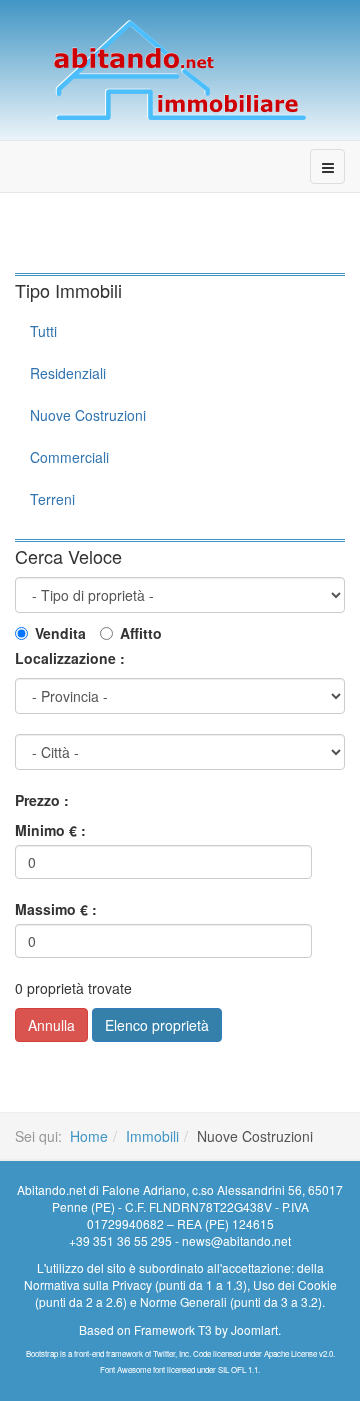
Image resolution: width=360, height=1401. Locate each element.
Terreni (52, 499)
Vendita (60, 633)
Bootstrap (42, 1353)
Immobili (152, 1136)
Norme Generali (183, 1301)
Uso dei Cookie (295, 1284)
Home (89, 1136)
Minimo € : (50, 830)
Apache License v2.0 (298, 1353)
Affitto (141, 633)
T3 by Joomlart (238, 1329)
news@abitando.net (236, 1240)
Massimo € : (56, 909)
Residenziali (68, 373)
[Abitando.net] (180, 70)
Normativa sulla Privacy (88, 1284)
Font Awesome (125, 1369)
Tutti (43, 331)
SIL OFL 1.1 (238, 1369)
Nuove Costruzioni (88, 415)
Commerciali (69, 457)
